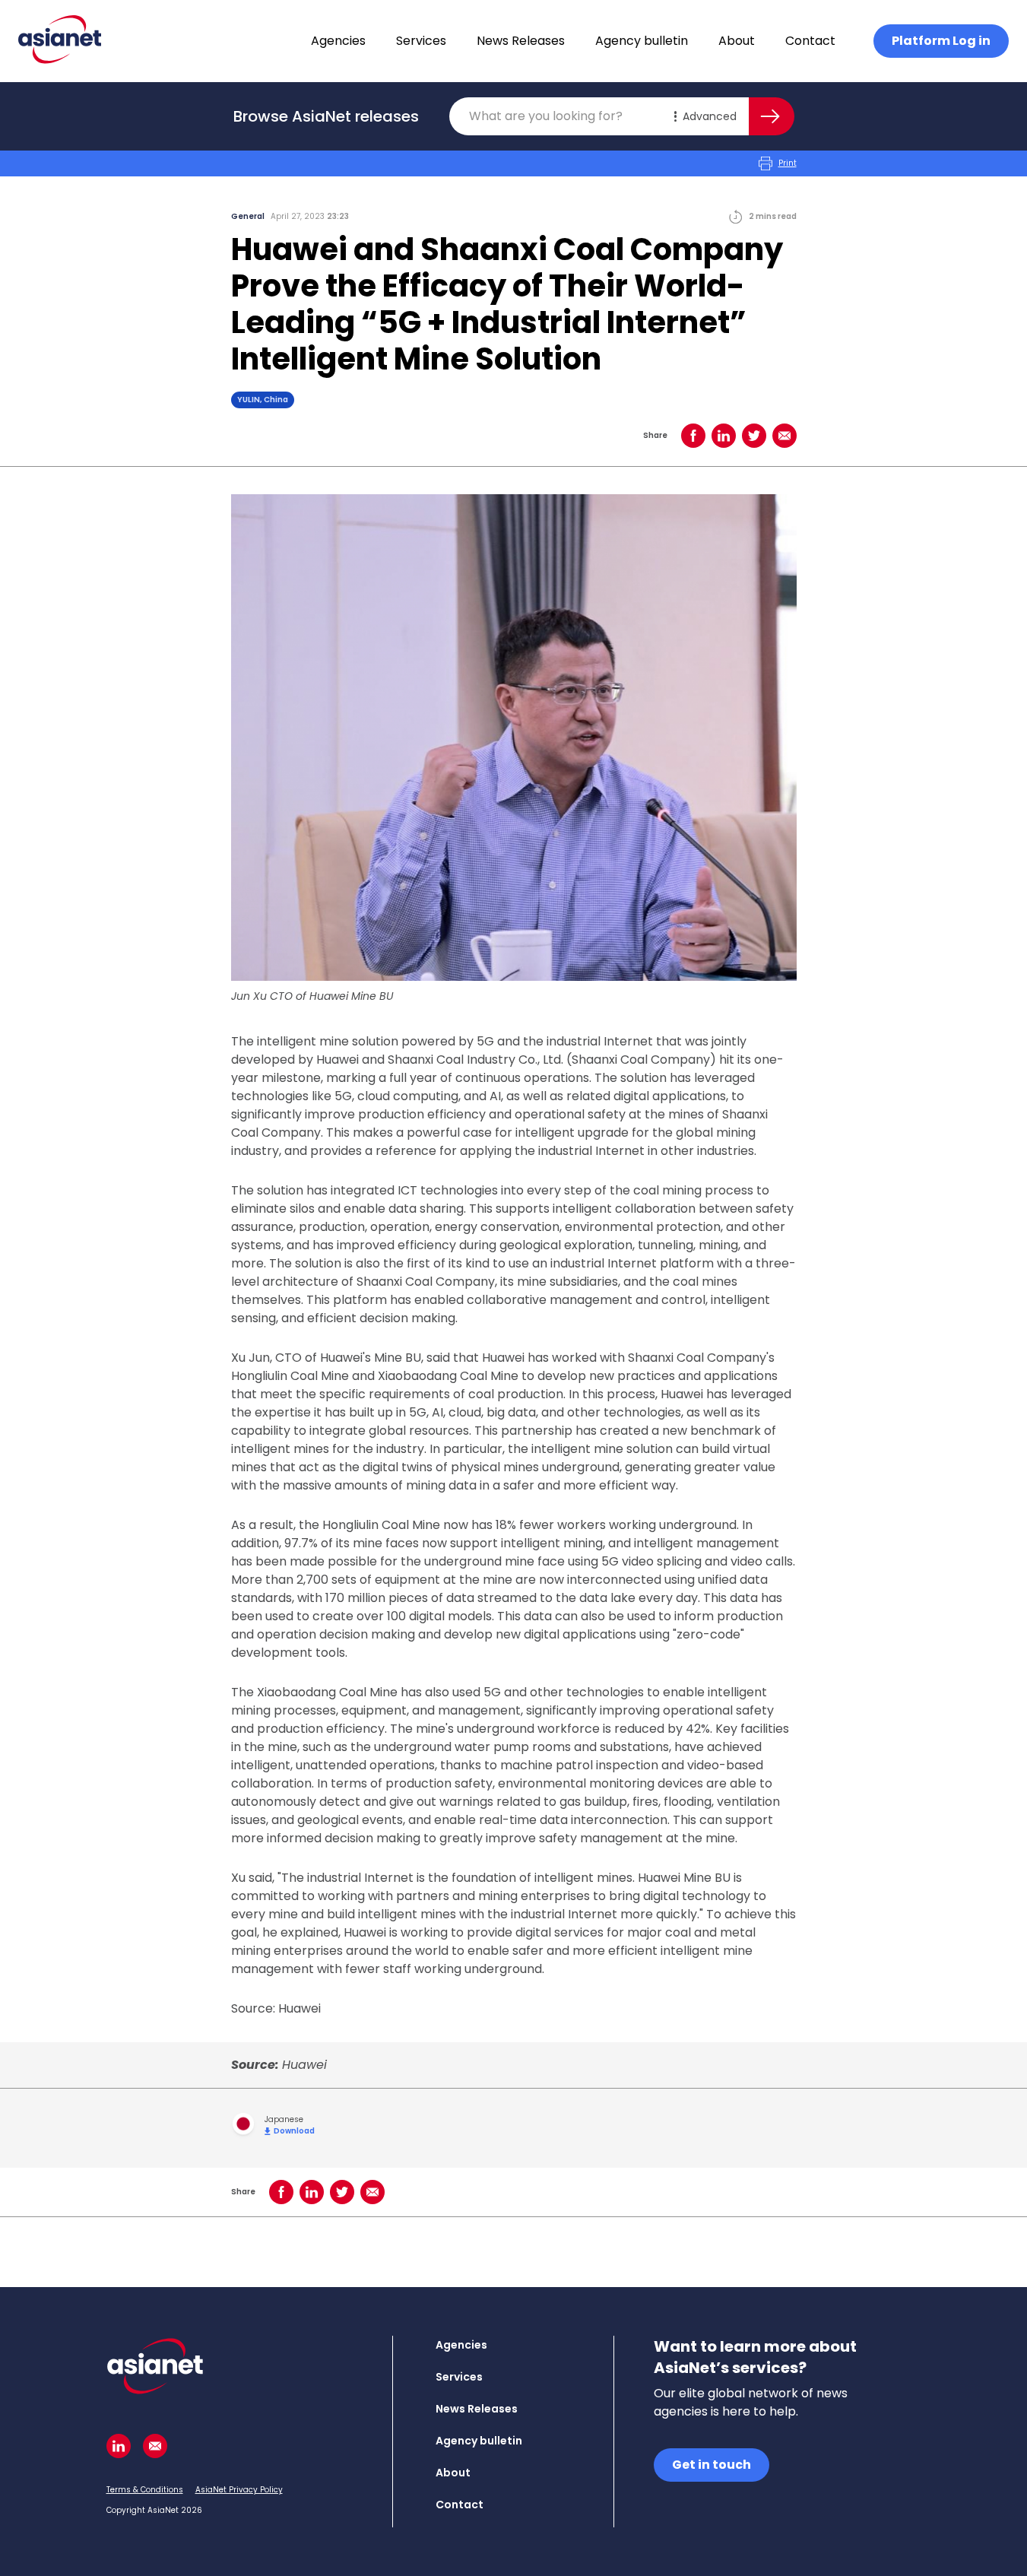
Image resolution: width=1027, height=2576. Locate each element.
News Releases (521, 41)
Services (421, 41)
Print (788, 163)
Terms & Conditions (145, 2490)
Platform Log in (941, 41)
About (737, 41)
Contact (810, 41)
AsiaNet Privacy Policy (239, 2490)
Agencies (338, 41)
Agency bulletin (642, 41)
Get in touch (712, 2465)
